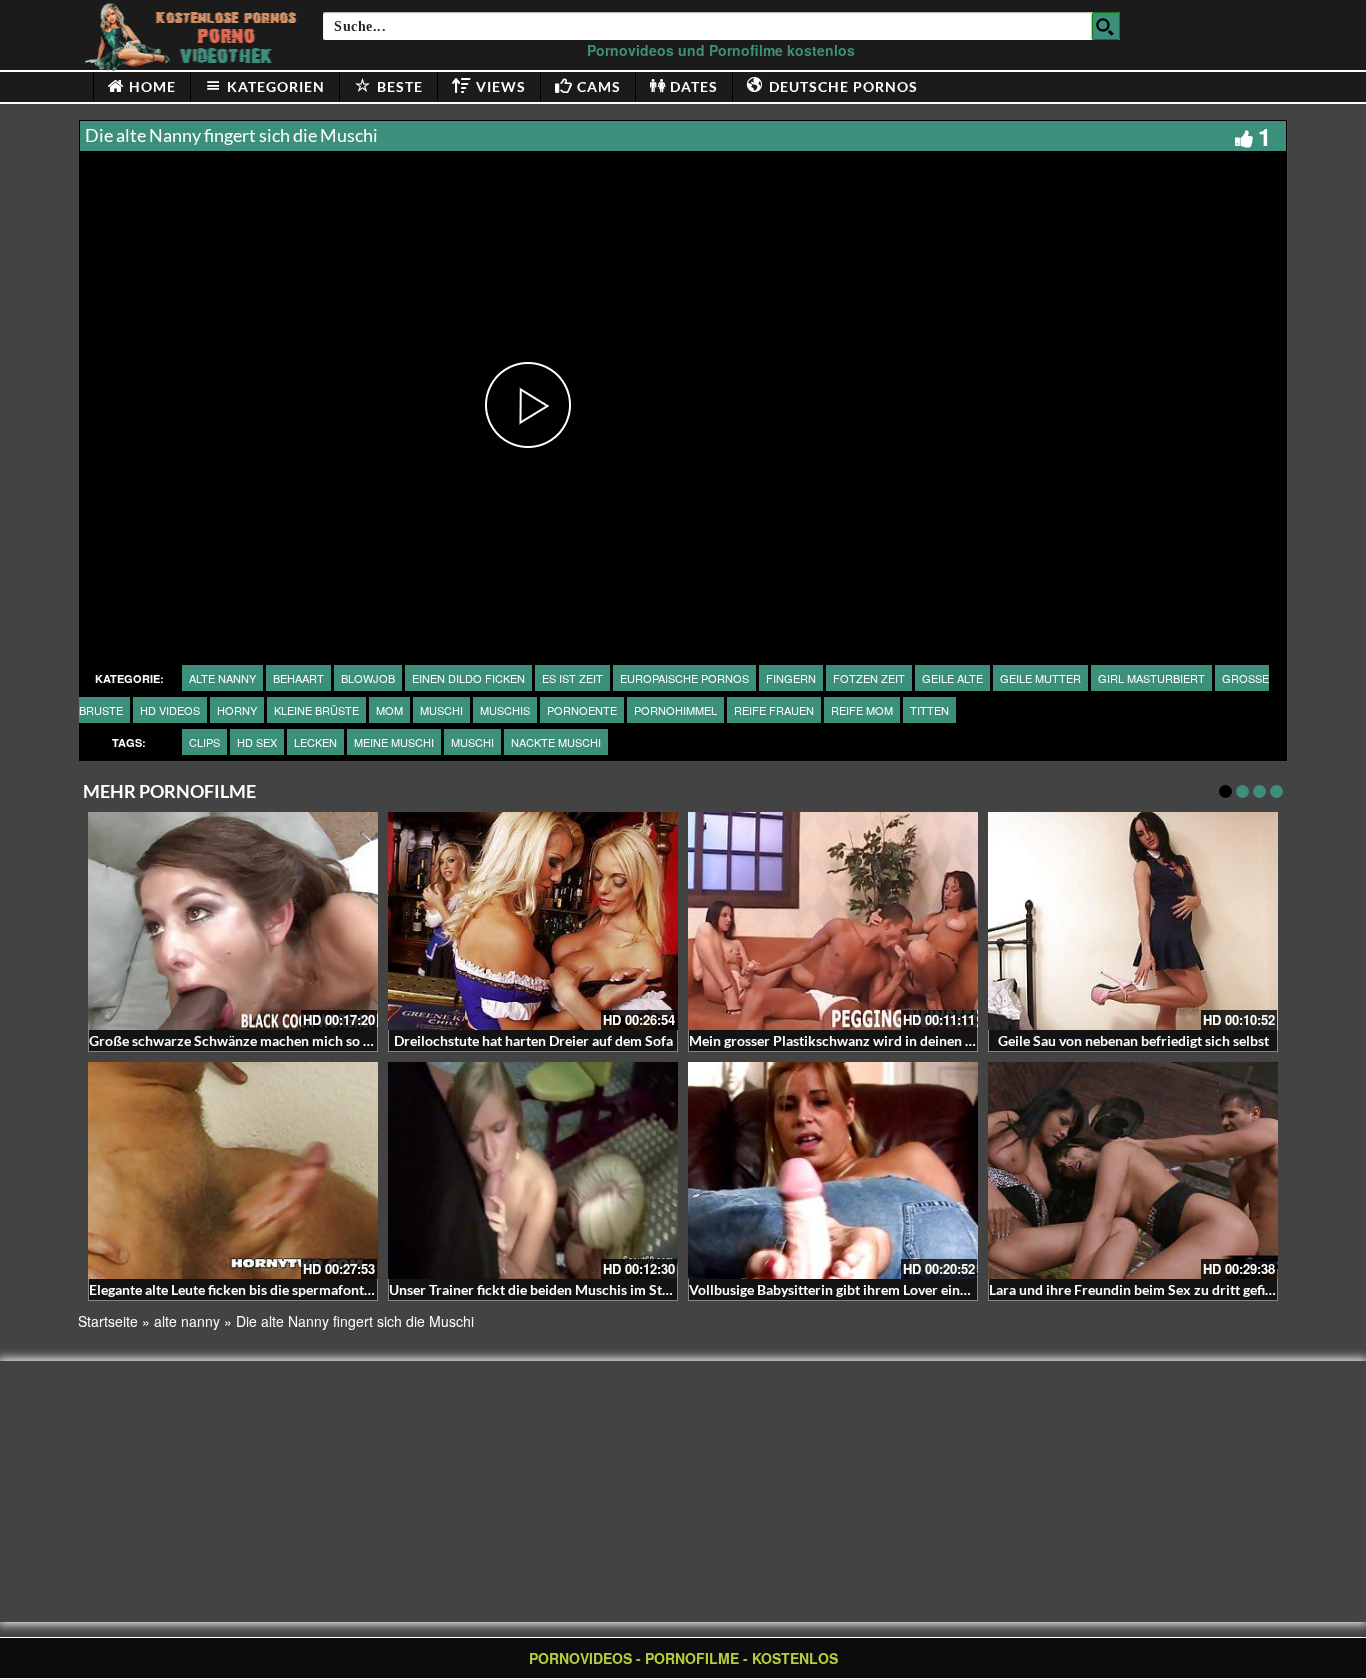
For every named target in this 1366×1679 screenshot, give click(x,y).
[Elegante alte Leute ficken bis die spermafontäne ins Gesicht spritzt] (233, 1171)
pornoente (582, 710)
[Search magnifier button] (1106, 26)
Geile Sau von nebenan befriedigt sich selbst (1133, 1040)
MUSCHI (441, 710)
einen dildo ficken (468, 678)
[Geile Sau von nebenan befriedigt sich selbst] (1133, 921)
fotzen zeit (869, 678)
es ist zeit (572, 678)
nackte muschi (556, 742)
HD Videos (170, 710)
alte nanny (222, 678)
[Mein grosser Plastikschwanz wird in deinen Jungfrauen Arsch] (833, 921)
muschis (505, 710)
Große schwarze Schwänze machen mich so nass (239, 1040)
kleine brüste (316, 710)
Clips (204, 742)
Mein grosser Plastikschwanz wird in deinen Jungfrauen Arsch (882, 1040)
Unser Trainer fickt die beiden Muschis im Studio (539, 1289)
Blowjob (368, 678)
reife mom (862, 710)
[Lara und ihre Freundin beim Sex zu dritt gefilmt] (1133, 1171)
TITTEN (929, 710)
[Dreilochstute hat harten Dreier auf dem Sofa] (533, 921)
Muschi (472, 742)
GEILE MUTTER (1040, 678)
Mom (389, 710)
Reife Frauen (774, 710)
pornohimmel (675, 710)
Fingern (791, 678)
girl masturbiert (1151, 678)
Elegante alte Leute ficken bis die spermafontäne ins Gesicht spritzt (295, 1289)
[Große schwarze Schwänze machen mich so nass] (233, 921)
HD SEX (257, 742)
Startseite (108, 1321)
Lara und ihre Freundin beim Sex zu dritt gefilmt (1137, 1289)
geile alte (952, 678)
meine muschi (394, 742)
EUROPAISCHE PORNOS (684, 678)
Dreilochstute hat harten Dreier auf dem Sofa (533, 1040)
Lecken (315, 742)
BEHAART (298, 678)
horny (237, 710)
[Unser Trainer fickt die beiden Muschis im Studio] (533, 1171)
